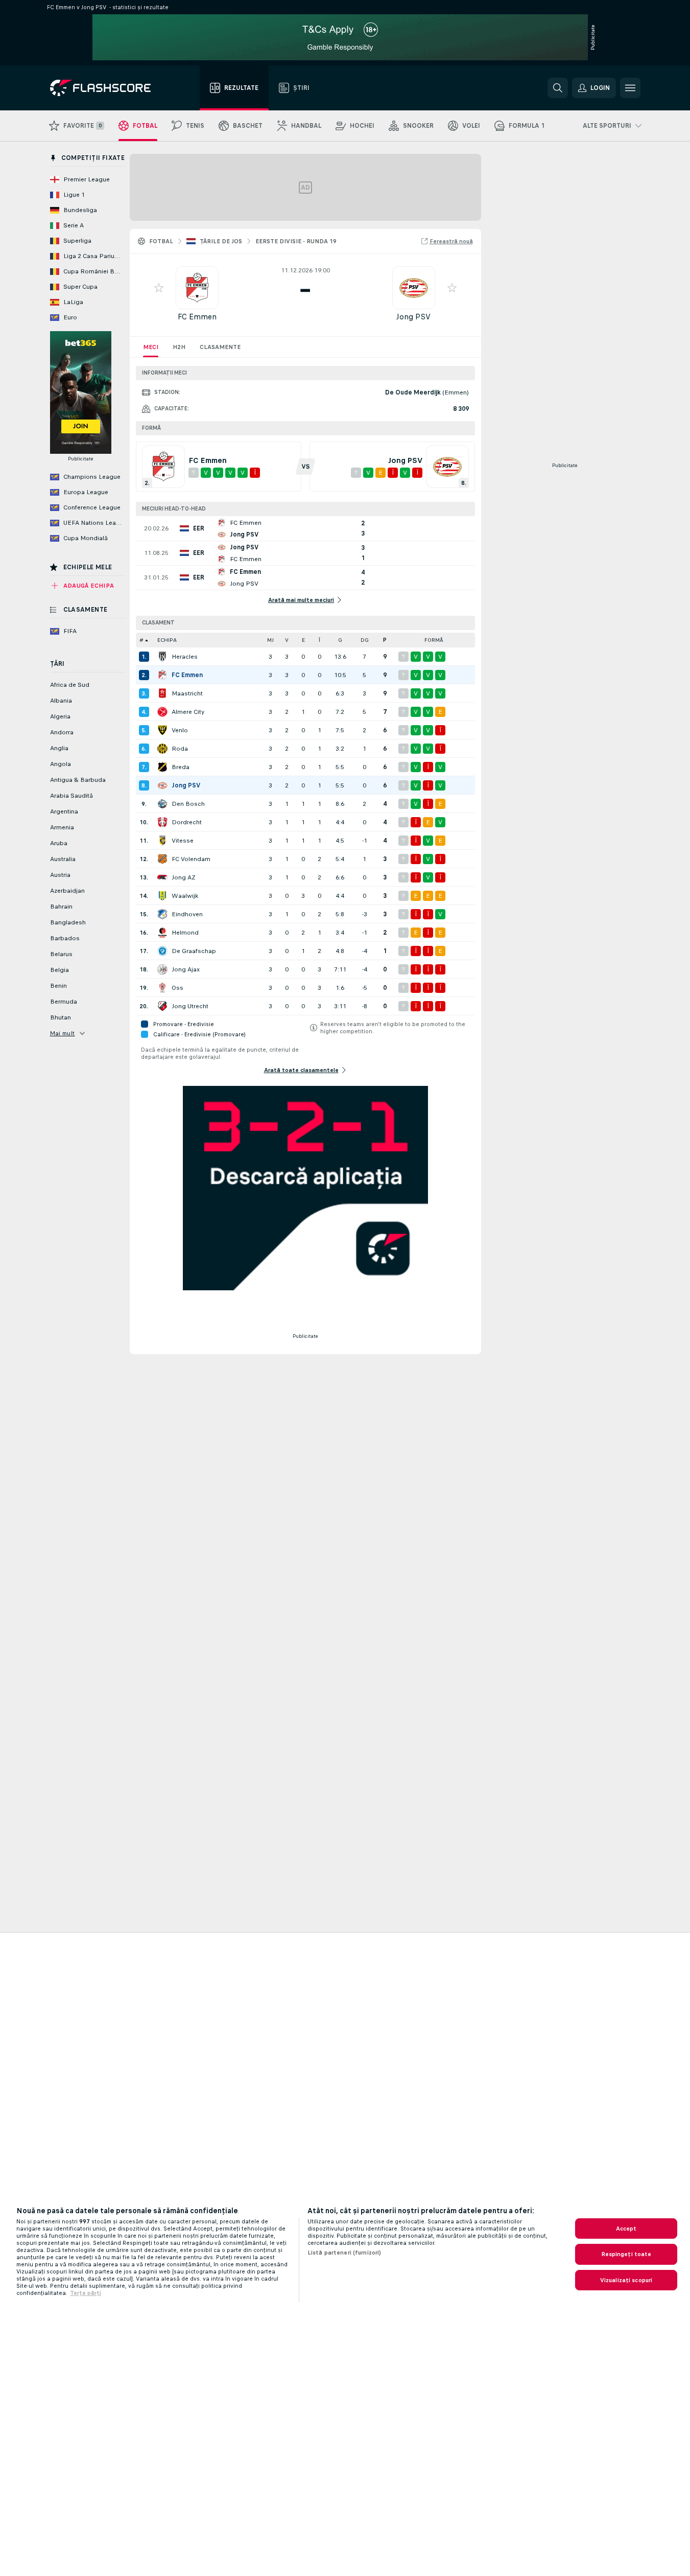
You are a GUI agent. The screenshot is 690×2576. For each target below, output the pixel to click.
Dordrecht (187, 822)
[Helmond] (162, 933)
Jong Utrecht (190, 1006)
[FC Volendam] (162, 859)
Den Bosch (188, 804)
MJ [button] (270, 640)
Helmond (185, 933)
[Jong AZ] (162, 877)
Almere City (188, 712)
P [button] (385, 640)
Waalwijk (185, 896)
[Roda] (162, 749)
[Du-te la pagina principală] (108, 88)
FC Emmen (197, 317)
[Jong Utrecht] (162, 1006)
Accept (626, 2229)
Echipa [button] (167, 640)
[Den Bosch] (162, 804)
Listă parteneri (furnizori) (344, 2253)
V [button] (287, 640)
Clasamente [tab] (220, 347)
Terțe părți (86, 2293)
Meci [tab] (151, 347)
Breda (181, 767)
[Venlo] (162, 730)
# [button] (141, 640)
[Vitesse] (162, 841)
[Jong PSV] (162, 785)
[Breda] (162, 767)
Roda (180, 749)
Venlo (180, 730)
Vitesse (183, 841)
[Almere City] (162, 712)
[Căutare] (558, 88)
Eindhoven (187, 914)
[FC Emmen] (162, 675)
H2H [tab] (179, 347)
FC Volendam (191, 859)
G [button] (340, 640)
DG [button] (365, 640)
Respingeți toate (626, 2254)
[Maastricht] (162, 693)
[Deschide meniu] (630, 88)
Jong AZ (184, 877)
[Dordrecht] (162, 822)
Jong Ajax (186, 969)
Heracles (185, 657)
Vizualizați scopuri (626, 2280)
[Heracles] (162, 657)
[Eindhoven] (162, 914)
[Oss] (162, 988)
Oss (177, 988)
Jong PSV (413, 317)
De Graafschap (194, 951)
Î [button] (319, 640)
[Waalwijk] (162, 896)
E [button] (303, 640)
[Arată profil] (197, 288)
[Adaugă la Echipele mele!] (159, 288)
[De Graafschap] (162, 951)
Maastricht (187, 693)
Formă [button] (434, 640)
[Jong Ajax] (162, 969)
